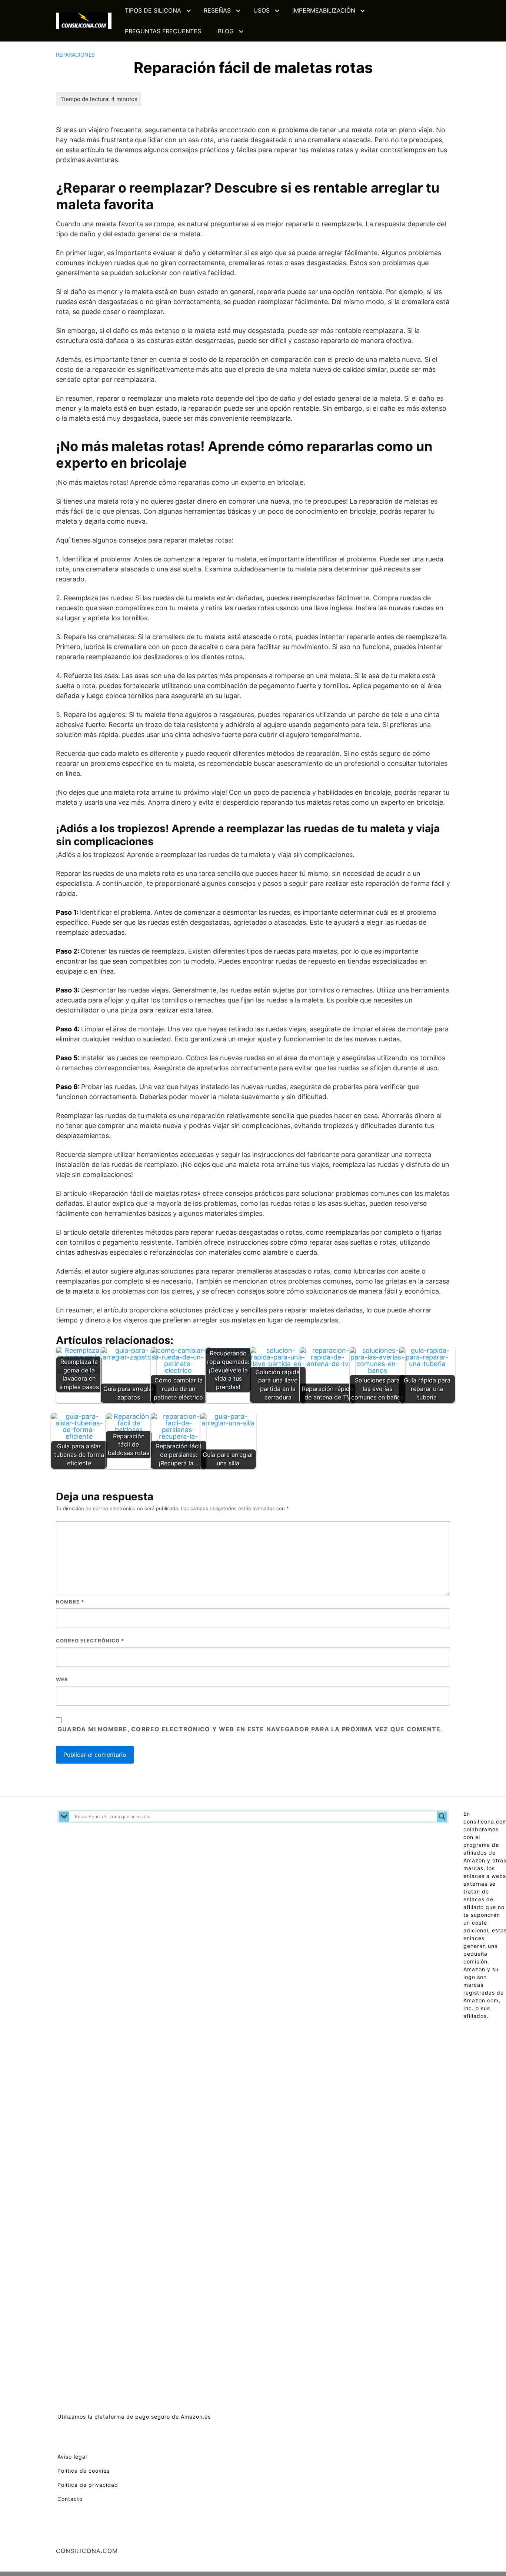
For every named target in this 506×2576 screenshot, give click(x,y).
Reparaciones (75, 55)
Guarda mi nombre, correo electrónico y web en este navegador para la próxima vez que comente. (250, 1729)
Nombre (70, 1602)
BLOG (226, 31)
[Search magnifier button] (442, 1816)
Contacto (70, 2499)
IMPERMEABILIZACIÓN (324, 10)
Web (62, 1679)
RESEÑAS (217, 10)
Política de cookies (84, 2471)
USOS (262, 10)
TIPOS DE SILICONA (153, 10)
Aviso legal (72, 2457)
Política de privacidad (88, 2485)
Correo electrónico (90, 1641)
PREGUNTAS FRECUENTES (163, 31)
